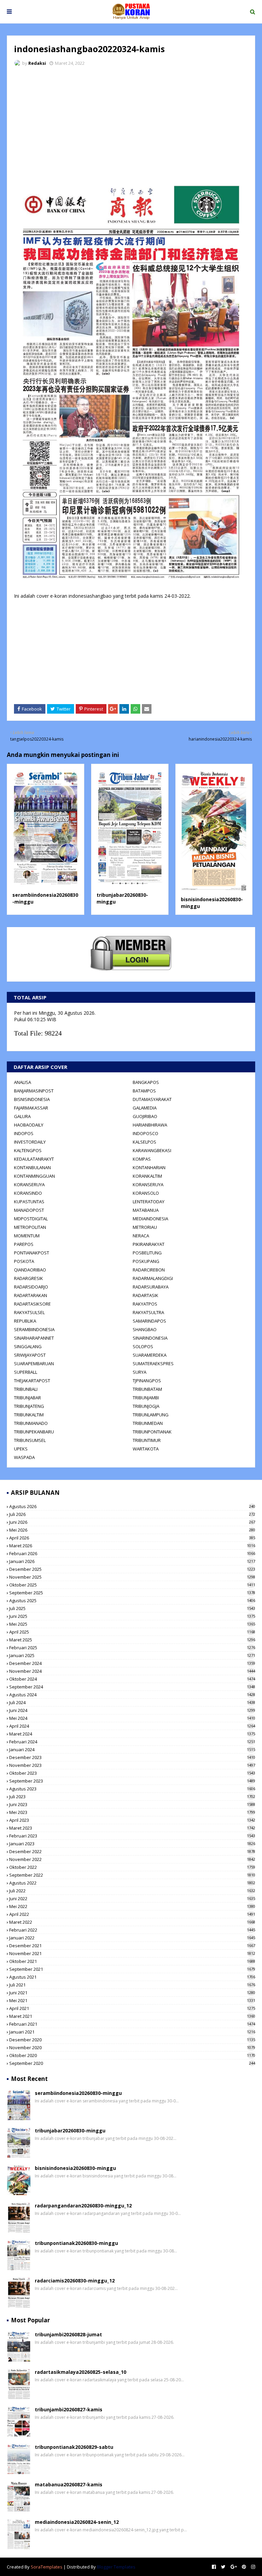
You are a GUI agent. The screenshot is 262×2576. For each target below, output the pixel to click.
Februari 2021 (132, 2024)
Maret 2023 (132, 1828)
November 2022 (132, 1859)
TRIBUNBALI (26, 1389)
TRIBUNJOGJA (146, 1406)
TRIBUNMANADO (31, 1423)
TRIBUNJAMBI (146, 1398)
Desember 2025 (132, 1569)
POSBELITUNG (147, 1253)
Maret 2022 (132, 1922)
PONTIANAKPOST (32, 1253)
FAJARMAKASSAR (31, 1108)
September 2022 (132, 1875)
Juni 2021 (132, 1993)
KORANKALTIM (147, 1176)
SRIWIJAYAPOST (30, 1355)
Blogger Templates (116, 2567)
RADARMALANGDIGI (153, 1278)
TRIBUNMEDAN (148, 1423)
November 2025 (132, 1577)
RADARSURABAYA (151, 1287)
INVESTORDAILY (30, 1142)
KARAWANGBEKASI (152, 1150)
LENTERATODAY (149, 1202)
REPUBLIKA (25, 1321)
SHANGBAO (145, 1329)
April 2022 (132, 1914)
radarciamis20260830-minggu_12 (75, 2281)
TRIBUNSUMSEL (30, 1440)
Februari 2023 (132, 1836)
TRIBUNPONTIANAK (152, 1432)
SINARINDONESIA (150, 1338)
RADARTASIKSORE (32, 1304)
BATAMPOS (144, 1091)
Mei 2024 (132, 1718)
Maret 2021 (132, 2016)
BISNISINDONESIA (32, 1099)
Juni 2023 (132, 1804)
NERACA (141, 1236)
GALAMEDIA (145, 1108)
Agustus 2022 (132, 1883)
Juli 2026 (132, 1514)
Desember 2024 (132, 1663)
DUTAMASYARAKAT (152, 1099)
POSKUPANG (146, 1261)
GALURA (22, 1116)
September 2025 (132, 1593)
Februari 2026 (132, 1553)
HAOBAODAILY (29, 1125)
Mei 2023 (132, 1812)
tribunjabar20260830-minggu (70, 2131)
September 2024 (132, 1687)
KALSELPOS (144, 1142)
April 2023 (132, 1820)
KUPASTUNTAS (29, 1202)
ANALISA (23, 1082)
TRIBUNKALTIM (29, 1415)
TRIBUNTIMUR (147, 1440)
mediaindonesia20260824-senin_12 (77, 2522)
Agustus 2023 (132, 1789)
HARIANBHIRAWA (150, 1125)
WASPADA (24, 1457)
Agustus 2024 (132, 1695)
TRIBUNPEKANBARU (34, 1432)
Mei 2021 (132, 2000)
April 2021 (132, 2008)
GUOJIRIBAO (145, 1116)
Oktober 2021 (132, 1961)
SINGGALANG (28, 1346)
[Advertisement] (131, 123)
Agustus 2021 (132, 1977)
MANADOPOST (29, 1210)
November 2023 (132, 1765)
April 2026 (132, 1538)
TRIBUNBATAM (147, 1389)
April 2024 (132, 1726)
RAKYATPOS (145, 1304)
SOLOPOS (143, 1346)
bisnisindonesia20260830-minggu (75, 2168)
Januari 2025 (132, 1655)
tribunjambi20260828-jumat (68, 2334)
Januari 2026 (132, 1561)
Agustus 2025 (132, 1600)
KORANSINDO (28, 1193)
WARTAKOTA (146, 1449)
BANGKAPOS (146, 1082)
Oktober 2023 (132, 1773)
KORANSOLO (146, 1193)
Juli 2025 (132, 1608)
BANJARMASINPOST (34, 1091)
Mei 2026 (132, 1530)
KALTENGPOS (28, 1150)
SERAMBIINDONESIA (34, 1329)
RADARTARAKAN (31, 1295)
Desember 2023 (132, 1757)
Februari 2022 (132, 1930)
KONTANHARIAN (149, 1167)
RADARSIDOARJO (31, 1287)
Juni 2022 (132, 1899)
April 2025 (132, 1632)
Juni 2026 (132, 1522)
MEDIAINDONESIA (150, 1219)
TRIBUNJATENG (29, 1406)
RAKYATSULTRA (148, 1312)
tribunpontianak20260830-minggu (76, 2243)
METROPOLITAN (30, 1227)
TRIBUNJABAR (27, 1398)
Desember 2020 (132, 2040)
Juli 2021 (132, 1985)
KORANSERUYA (29, 1185)
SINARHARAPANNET (34, 1338)
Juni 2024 (132, 1710)
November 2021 (132, 1953)
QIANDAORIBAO (30, 1270)
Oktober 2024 (132, 1679)
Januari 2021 (132, 2032)
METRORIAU (145, 1227)
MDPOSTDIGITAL (31, 1219)
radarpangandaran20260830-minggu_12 (83, 2206)
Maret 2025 (132, 1640)
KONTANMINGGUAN (34, 1176)
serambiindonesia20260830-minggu (78, 2093)
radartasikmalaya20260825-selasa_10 (81, 2372)
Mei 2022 (132, 1906)
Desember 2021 (132, 1946)
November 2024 (132, 1671)
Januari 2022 (132, 1938)
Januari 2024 (132, 1749)
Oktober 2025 (132, 1585)
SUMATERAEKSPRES (153, 1364)
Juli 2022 (132, 1891)
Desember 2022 (132, 1851)
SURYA (140, 1372)
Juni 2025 (132, 1616)
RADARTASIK (145, 1295)
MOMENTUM (27, 1236)
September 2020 (132, 2063)
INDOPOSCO (145, 1133)
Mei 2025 (132, 1624)
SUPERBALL (26, 1372)
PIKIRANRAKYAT (149, 1244)
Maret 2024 (132, 1734)
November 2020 (132, 2048)
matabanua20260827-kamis (69, 2484)
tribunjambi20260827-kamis (69, 2409)
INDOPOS (24, 1133)
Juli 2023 (132, 1797)
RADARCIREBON (149, 1270)
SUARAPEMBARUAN (34, 1364)
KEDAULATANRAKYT (34, 1159)
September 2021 (132, 1969)
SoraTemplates (47, 2567)
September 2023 (132, 1781)
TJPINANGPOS (147, 1381)
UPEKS (21, 1449)
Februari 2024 (132, 1742)
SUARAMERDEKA (150, 1355)
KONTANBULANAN (32, 1167)
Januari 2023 (132, 1844)
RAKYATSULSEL (29, 1312)
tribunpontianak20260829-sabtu (74, 2447)
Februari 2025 (132, 1648)
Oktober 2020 (132, 2055)
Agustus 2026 (132, 1506)
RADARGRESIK (28, 1278)
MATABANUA (146, 1210)
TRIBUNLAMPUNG (151, 1415)
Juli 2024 (132, 1702)
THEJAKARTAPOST (32, 1381)
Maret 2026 (132, 1546)
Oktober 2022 (132, 1867)
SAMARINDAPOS (149, 1321)
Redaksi (37, 63)
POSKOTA (24, 1261)
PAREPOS (24, 1244)
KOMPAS (142, 1159)
